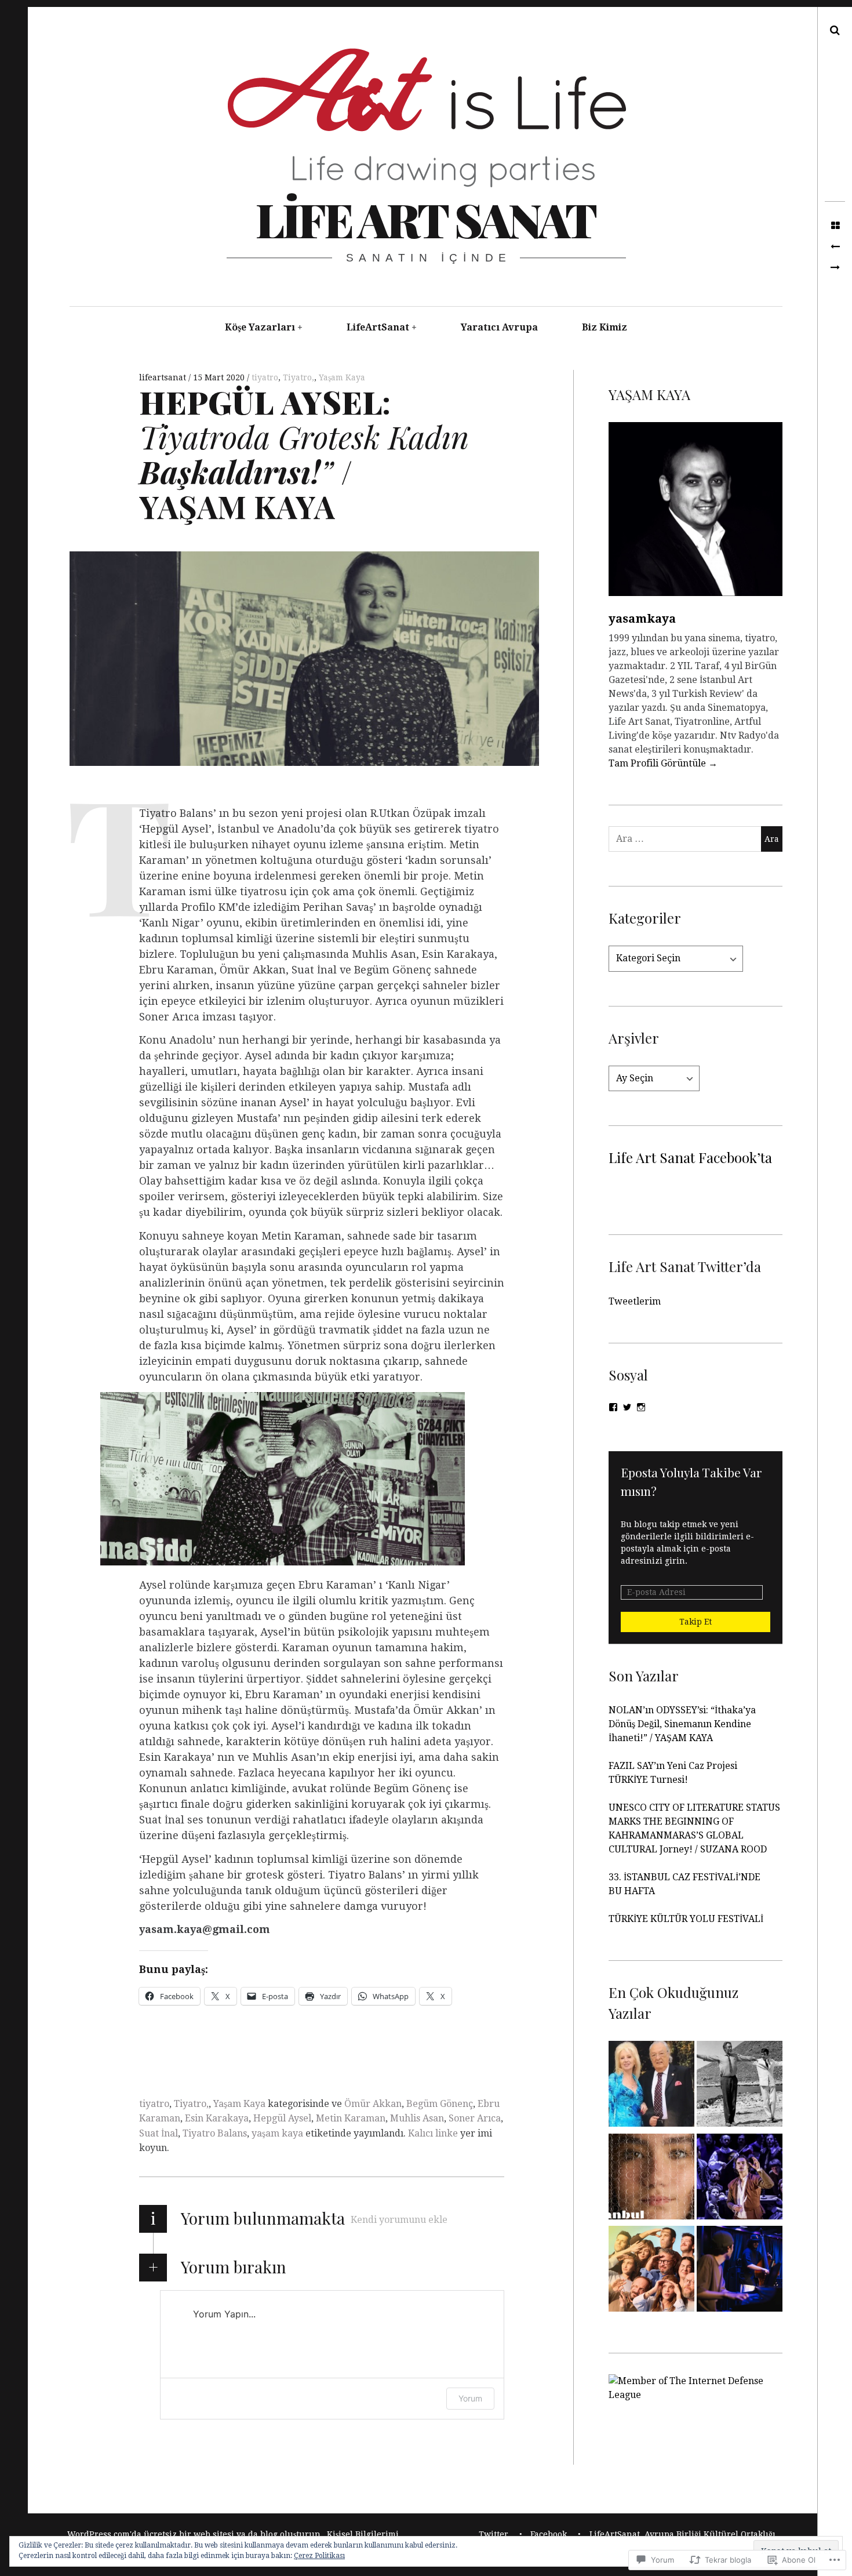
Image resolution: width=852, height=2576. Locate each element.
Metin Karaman (351, 2118)
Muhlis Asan (417, 2118)
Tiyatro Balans (215, 2133)
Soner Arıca (475, 2118)
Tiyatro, (298, 377)
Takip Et (696, 1622)
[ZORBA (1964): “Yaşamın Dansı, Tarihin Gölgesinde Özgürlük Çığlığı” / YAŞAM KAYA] (740, 2086)
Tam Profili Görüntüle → (663, 763)
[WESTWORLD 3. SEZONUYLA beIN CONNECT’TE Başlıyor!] (835, 247)
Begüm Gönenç (440, 2104)
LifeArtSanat (378, 327)
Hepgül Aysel (282, 2118)
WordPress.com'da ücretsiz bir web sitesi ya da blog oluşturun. (195, 2534)
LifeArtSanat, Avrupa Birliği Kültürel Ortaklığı (682, 2534)
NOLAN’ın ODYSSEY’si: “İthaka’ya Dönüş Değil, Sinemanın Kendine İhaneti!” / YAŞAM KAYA (682, 1724)
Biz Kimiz (605, 327)
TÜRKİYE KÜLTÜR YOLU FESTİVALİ (687, 1919)
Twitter (494, 2534)
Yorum (470, 2398)
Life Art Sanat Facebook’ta (690, 1157)
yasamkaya (642, 619)
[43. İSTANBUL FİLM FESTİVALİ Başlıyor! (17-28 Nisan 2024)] (651, 2179)
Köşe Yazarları (260, 327)
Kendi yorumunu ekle (399, 2220)
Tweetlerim (635, 1301)
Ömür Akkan (373, 2104)
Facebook (549, 2534)
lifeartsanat (164, 377)
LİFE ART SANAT (425, 219)
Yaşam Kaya (342, 377)
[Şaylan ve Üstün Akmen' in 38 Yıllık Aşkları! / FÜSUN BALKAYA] (651, 2086)
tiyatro (265, 377)
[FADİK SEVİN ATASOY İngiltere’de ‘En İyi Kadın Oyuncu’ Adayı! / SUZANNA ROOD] (835, 268)
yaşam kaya (277, 2133)
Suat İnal (159, 2133)
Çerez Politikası (319, 2556)
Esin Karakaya (217, 2118)
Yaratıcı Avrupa (499, 327)
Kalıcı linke (433, 2133)
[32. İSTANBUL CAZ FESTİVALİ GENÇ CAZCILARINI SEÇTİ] (740, 2271)
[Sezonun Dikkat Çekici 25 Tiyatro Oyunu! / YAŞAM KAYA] (740, 2179)
